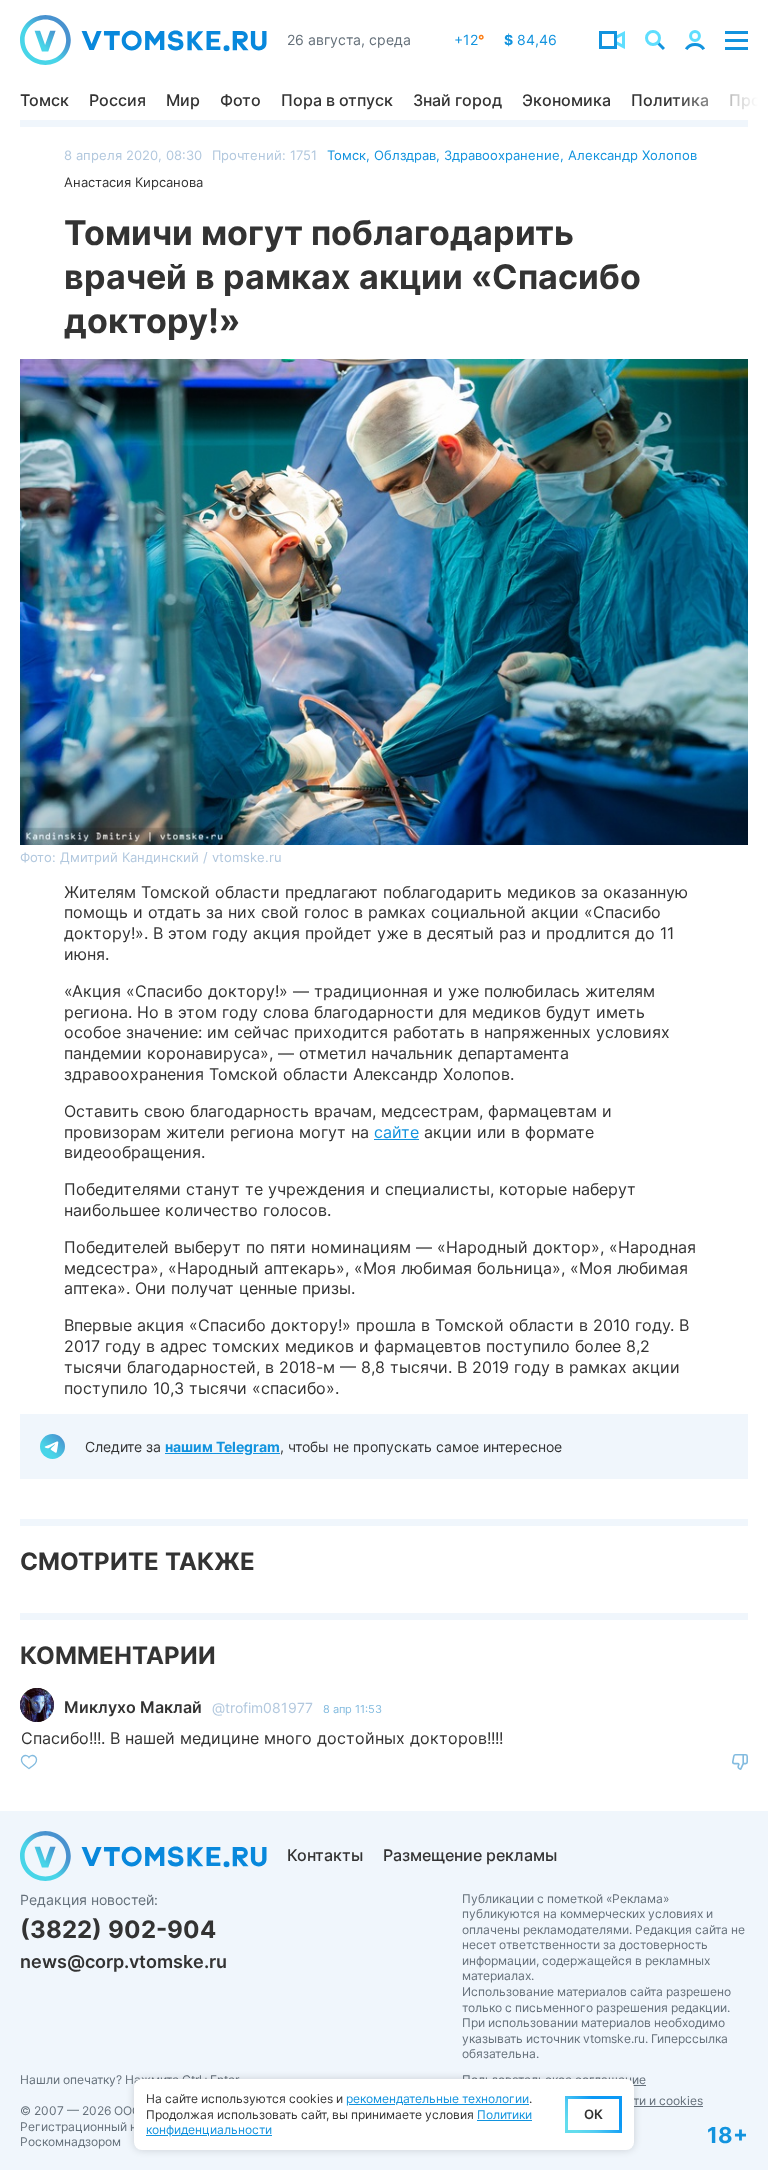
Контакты (325, 1855)
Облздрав (405, 155)
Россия (117, 100)
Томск (44, 100)
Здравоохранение (502, 155)
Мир (183, 100)
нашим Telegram (222, 1446)
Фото (240, 100)
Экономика (566, 100)
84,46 (530, 39)
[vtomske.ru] (143, 40)
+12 (469, 39)
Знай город (457, 100)
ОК (593, 2114)
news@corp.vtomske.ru (123, 1961)
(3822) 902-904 (118, 1929)
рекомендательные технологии (437, 2098)
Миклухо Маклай (133, 1707)
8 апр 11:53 (352, 1709)
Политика (670, 100)
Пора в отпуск (337, 100)
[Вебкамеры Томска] (612, 40)
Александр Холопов (632, 155)
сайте (396, 1132)
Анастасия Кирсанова (133, 182)
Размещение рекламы (470, 1855)
